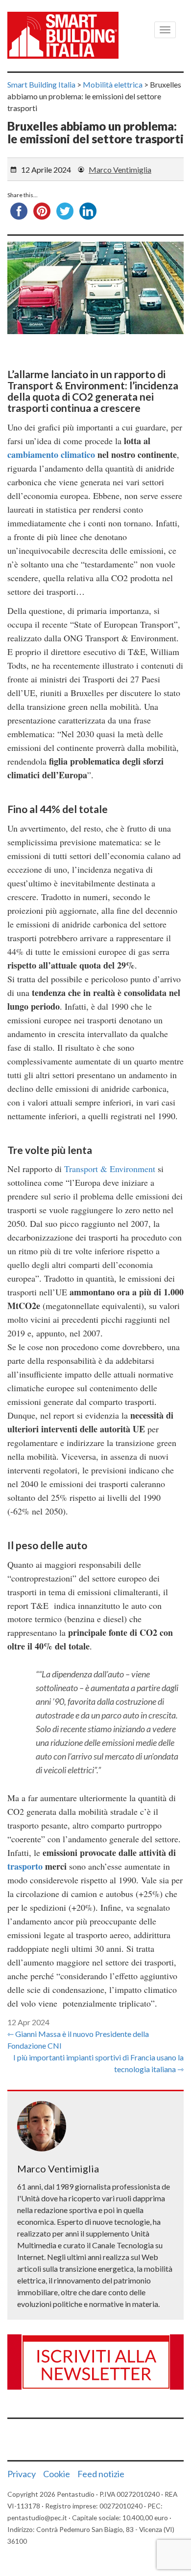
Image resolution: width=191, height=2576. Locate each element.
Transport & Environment (110, 1169)
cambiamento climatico (51, 454)
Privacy (22, 2474)
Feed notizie (101, 2474)
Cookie (57, 2474)
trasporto (26, 1866)
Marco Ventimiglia (120, 169)
